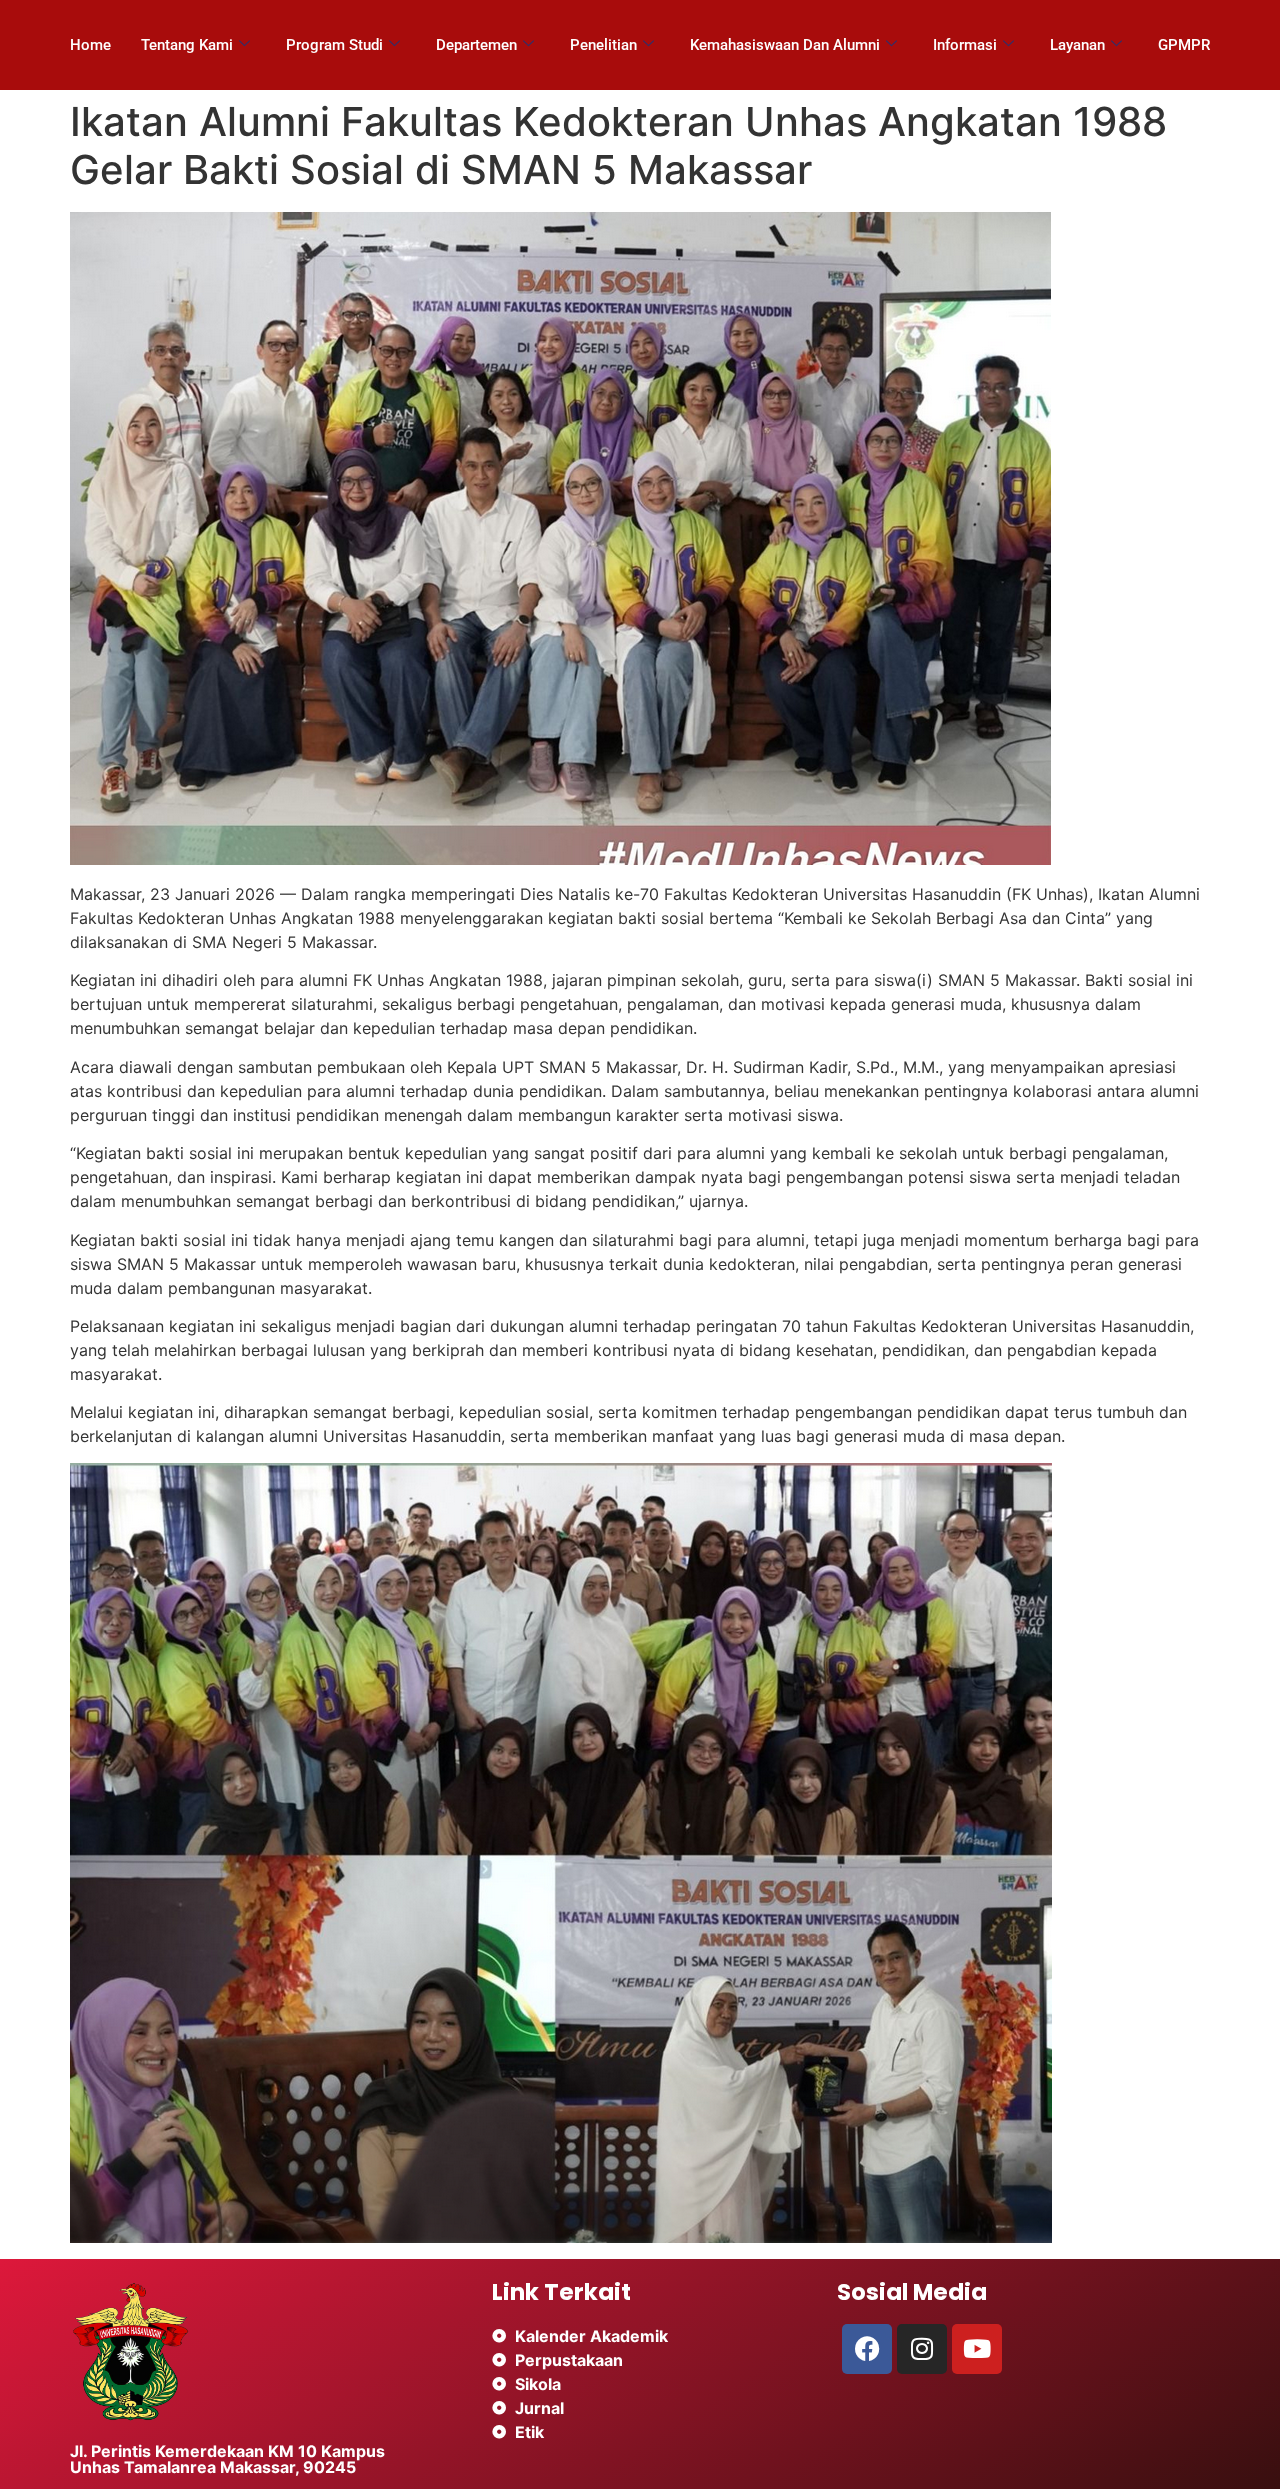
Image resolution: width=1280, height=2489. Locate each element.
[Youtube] (977, 2349)
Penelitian (603, 45)
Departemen (476, 45)
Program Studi (334, 45)
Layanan (1077, 45)
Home (90, 45)
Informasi (965, 45)
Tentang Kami (187, 45)
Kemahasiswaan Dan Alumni (785, 45)
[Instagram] (922, 2349)
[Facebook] (867, 2349)
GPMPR (1184, 45)
